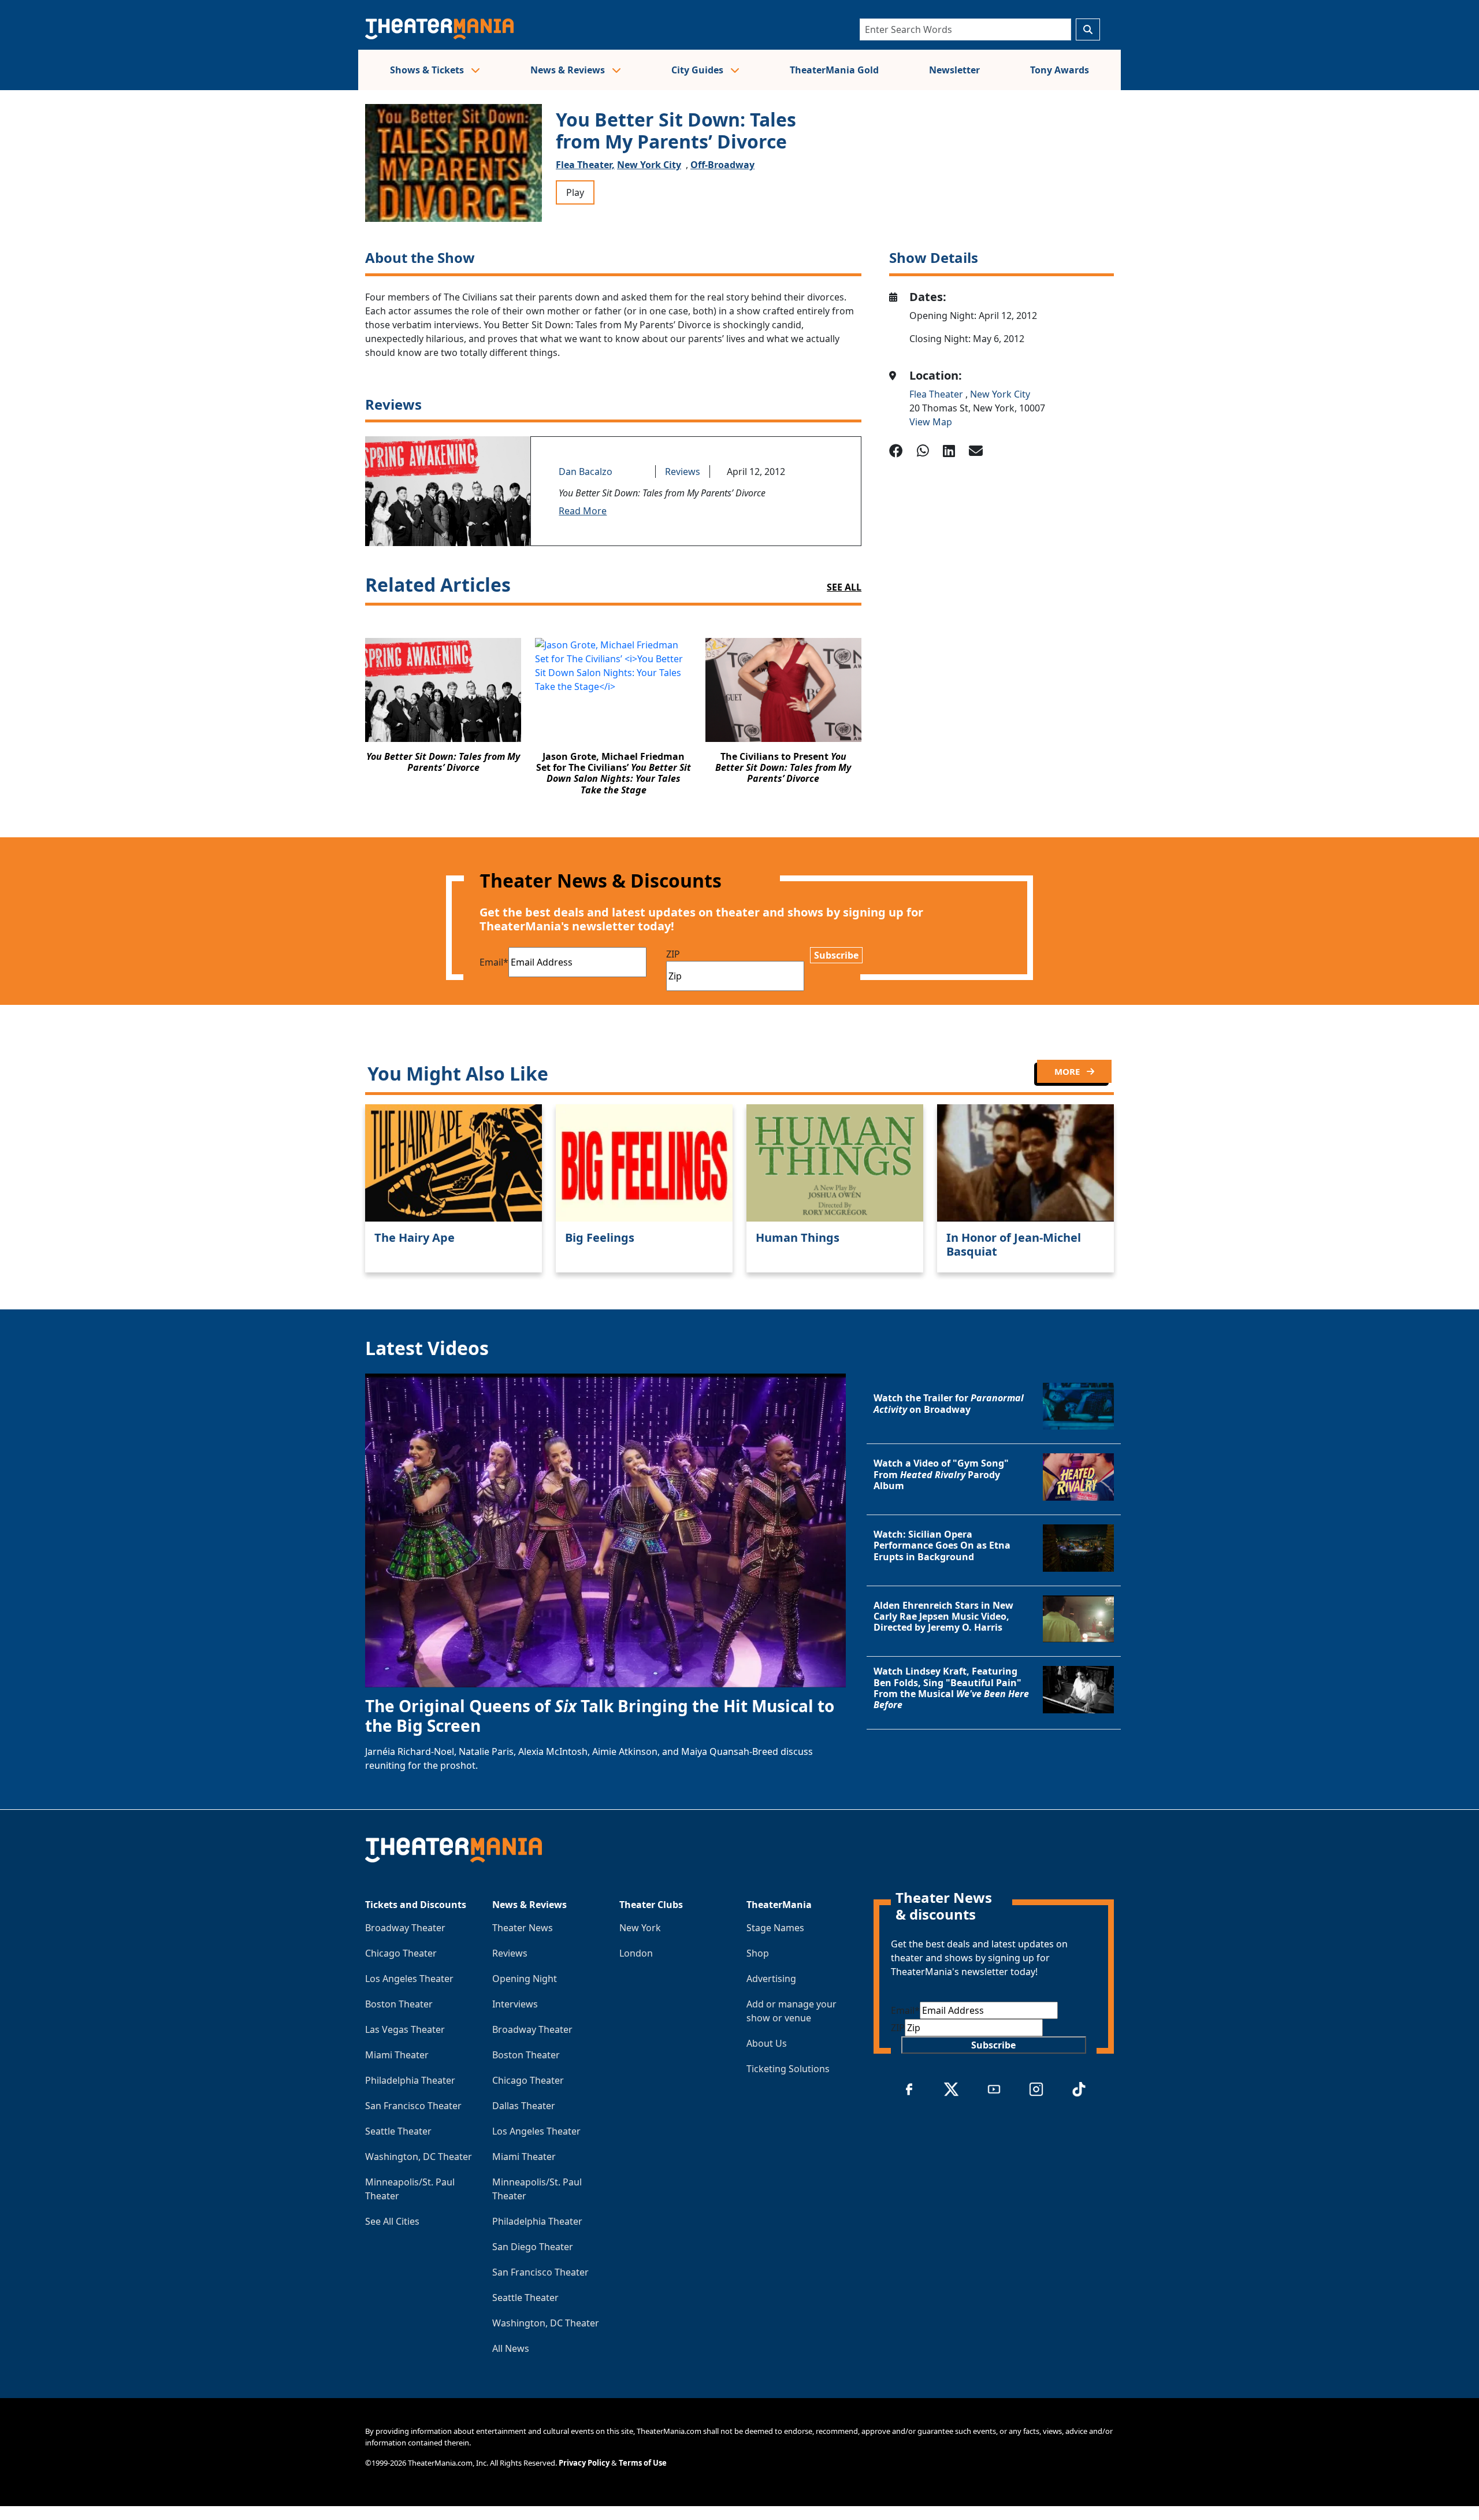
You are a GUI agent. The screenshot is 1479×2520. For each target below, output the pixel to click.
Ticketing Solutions (788, 2069)
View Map (931, 422)
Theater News (523, 1928)
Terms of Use (643, 2463)
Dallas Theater (524, 2106)
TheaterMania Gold (834, 70)
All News (511, 2348)
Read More (583, 511)
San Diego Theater (533, 2247)
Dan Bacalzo (586, 472)
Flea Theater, (585, 165)
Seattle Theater (398, 2131)
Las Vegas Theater (405, 2029)
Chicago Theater (401, 1953)
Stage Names (775, 1928)
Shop (758, 1953)
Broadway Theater (405, 1928)
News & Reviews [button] (569, 70)
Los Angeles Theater (409, 1979)
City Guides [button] (698, 70)
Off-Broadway (722, 165)
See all (844, 587)
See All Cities (392, 2221)
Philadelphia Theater (410, 2080)
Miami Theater (397, 2055)
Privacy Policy (584, 2463)
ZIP (673, 954)
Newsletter (954, 70)
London (636, 1953)
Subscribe (836, 955)
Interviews (515, 2004)
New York (640, 1928)
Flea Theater (937, 394)
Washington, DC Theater (419, 2157)
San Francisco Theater (413, 2106)
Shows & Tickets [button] (428, 70)
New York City (649, 165)
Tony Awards (1060, 70)
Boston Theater (399, 2004)
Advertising (771, 1979)
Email (494, 962)
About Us (767, 2043)
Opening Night (525, 1979)
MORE (1068, 1071)
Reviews (683, 472)
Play (575, 192)
